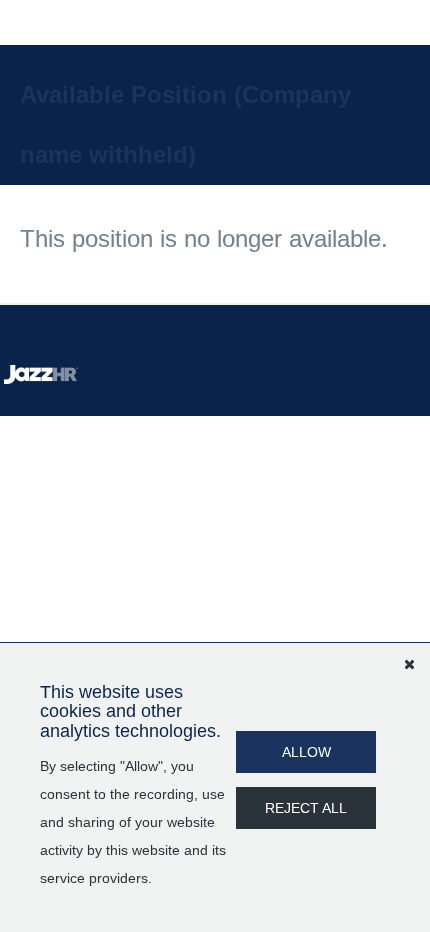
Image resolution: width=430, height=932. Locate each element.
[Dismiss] (409, 664)
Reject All (306, 808)
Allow (306, 752)
